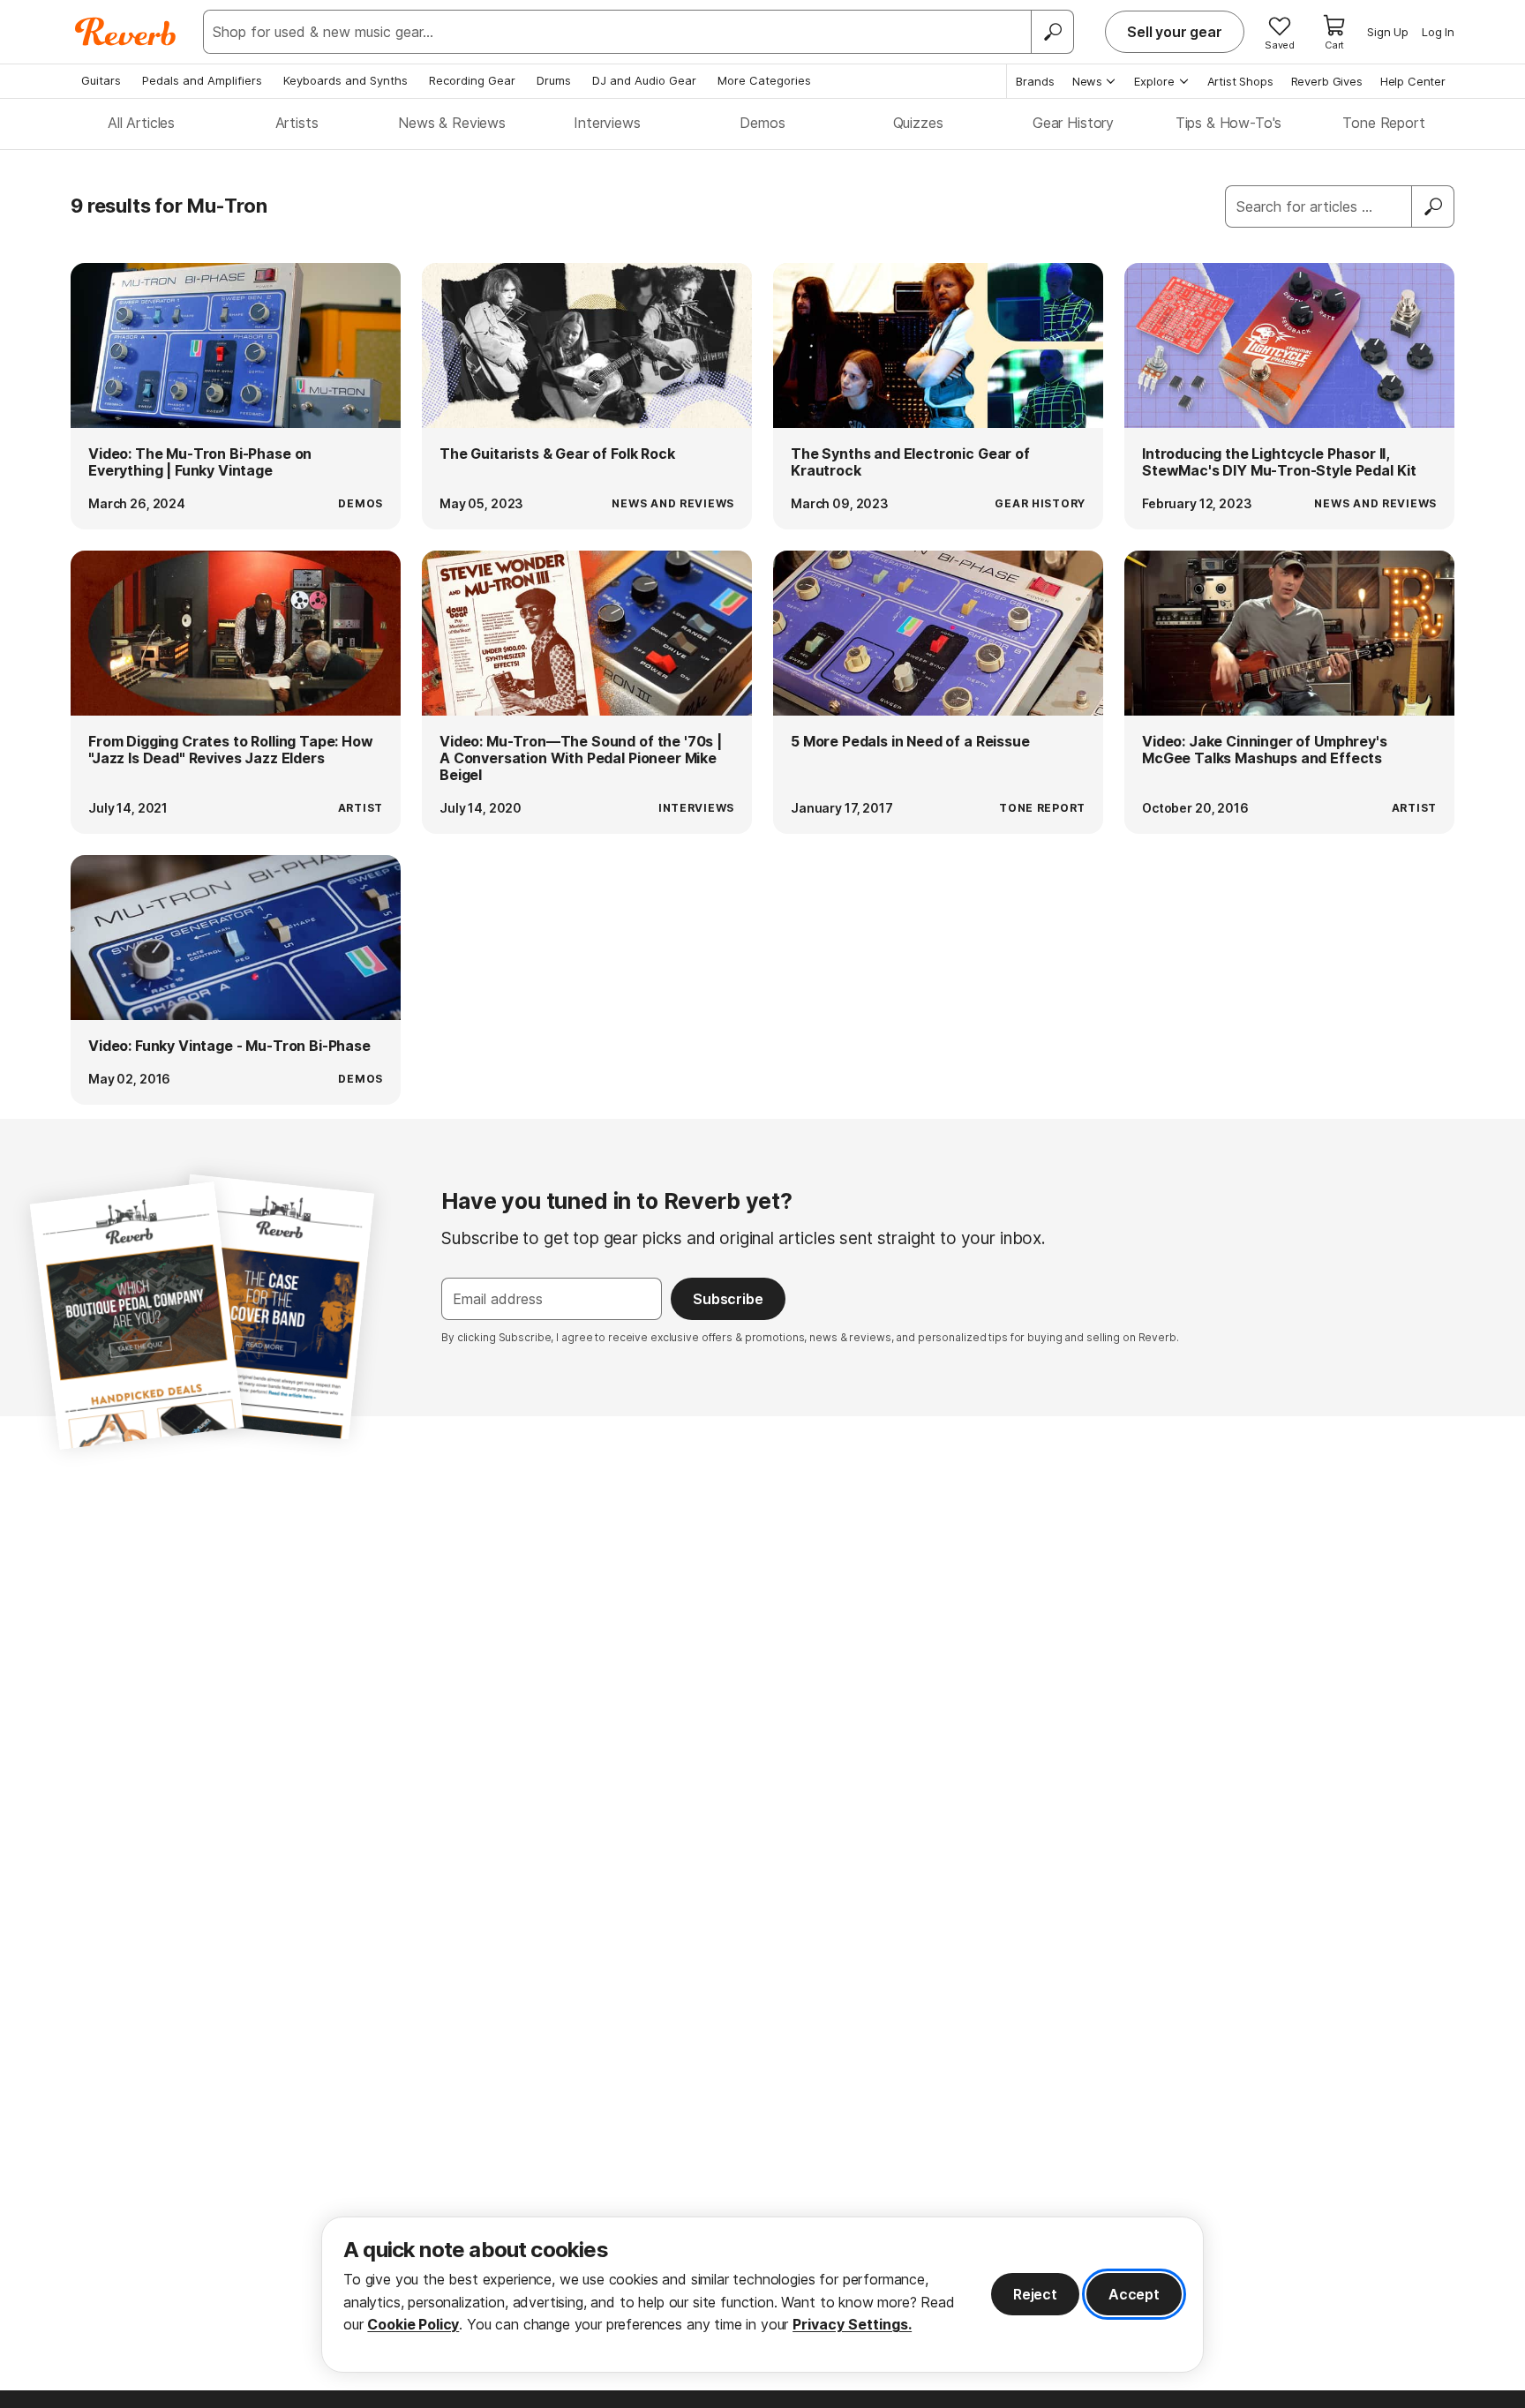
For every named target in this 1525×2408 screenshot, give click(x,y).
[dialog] (762, 2295)
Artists (297, 123)
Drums (554, 80)
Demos (762, 123)
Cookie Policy (413, 2324)
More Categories (764, 80)
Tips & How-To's (1229, 123)
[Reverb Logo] (126, 32)
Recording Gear (472, 80)
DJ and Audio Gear (644, 80)
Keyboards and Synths (346, 80)
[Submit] (1433, 206)
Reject (1035, 2294)
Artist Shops (1240, 81)
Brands (1035, 81)
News (1087, 81)
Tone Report (1383, 123)
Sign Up (1388, 32)
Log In (1438, 32)
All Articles (141, 123)
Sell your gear (1175, 32)
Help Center (1413, 81)
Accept (1134, 2294)
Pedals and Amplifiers (202, 80)
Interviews (607, 123)
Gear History (1073, 123)
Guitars (101, 80)
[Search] (1052, 32)
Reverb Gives (1327, 81)
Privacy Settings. (852, 2324)
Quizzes (918, 123)
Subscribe (728, 1299)
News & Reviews (452, 123)
